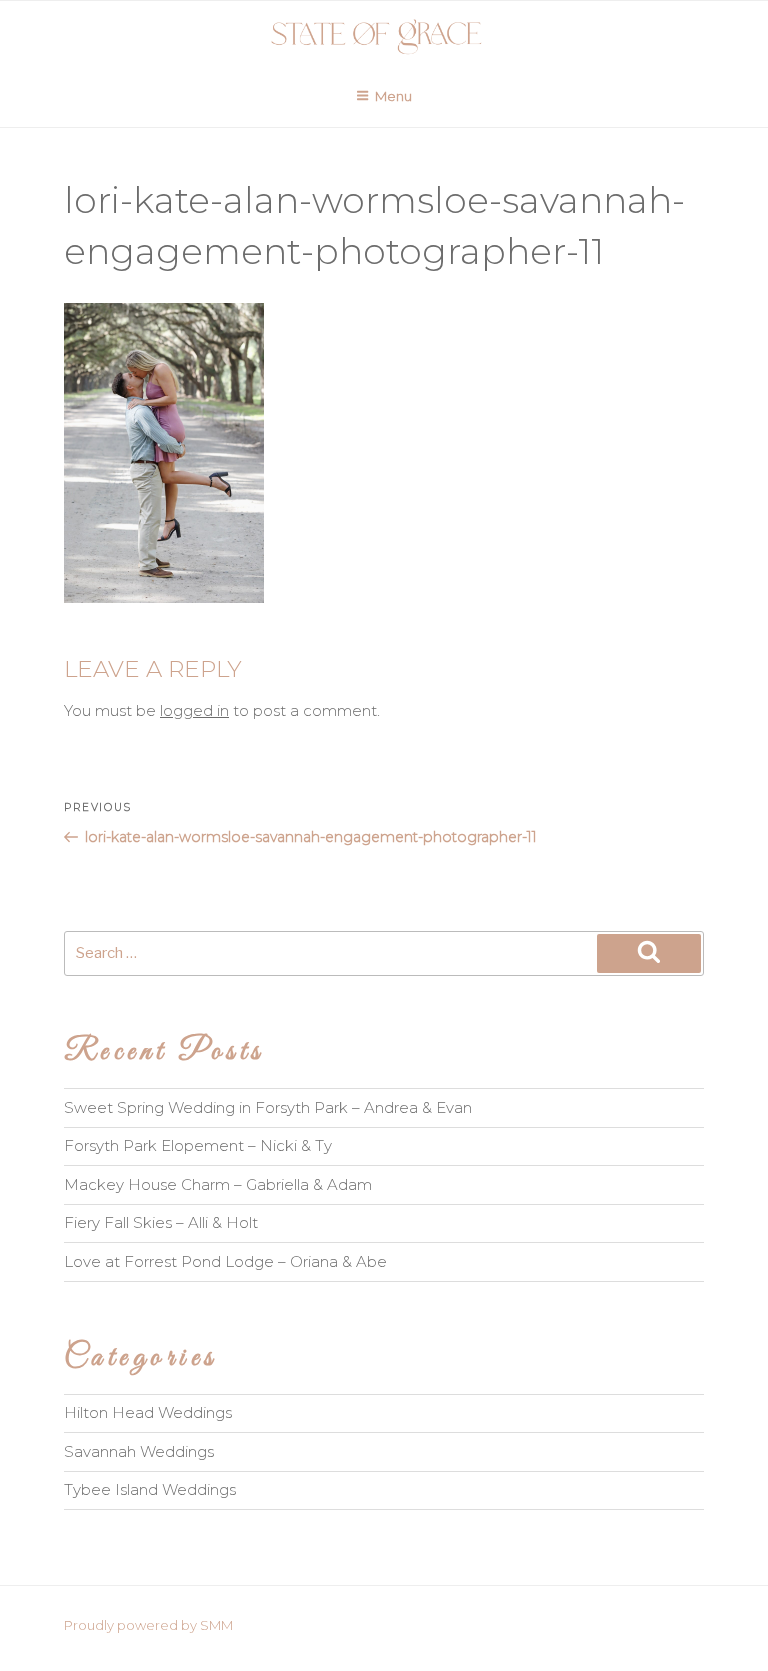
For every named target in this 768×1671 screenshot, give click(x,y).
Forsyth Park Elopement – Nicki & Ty (198, 1145)
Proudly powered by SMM (148, 1625)
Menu (393, 96)
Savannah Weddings (139, 1451)
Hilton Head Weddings (148, 1412)
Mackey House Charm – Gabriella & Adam (218, 1184)
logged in (194, 710)
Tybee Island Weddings (150, 1489)
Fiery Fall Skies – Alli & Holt (161, 1222)
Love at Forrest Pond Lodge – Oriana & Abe (225, 1261)
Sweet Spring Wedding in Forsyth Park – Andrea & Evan (268, 1107)
